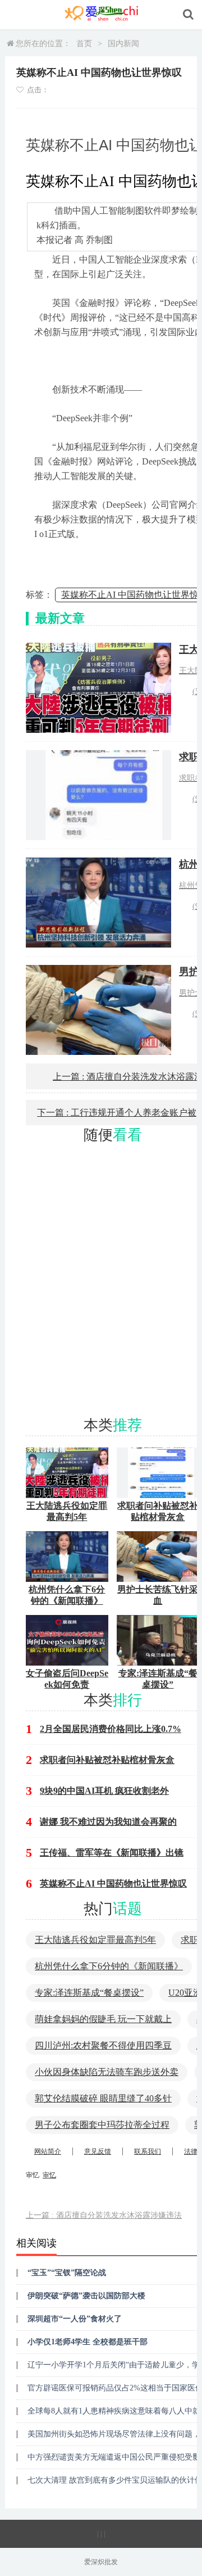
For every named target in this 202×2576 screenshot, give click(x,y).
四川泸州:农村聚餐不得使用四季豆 (103, 2045)
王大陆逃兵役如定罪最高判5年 (95, 1940)
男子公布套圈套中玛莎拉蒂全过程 (102, 2125)
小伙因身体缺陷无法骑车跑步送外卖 (107, 2072)
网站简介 (48, 2151)
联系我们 (148, 2151)
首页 (84, 44)
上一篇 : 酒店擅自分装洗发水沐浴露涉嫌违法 (104, 2215)
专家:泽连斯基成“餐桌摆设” (89, 1993)
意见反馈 (98, 2151)
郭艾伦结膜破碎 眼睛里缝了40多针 (103, 2098)
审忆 (49, 2175)
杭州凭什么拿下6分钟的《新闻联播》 (109, 1966)
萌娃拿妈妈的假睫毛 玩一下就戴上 (103, 2019)
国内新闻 (123, 44)
